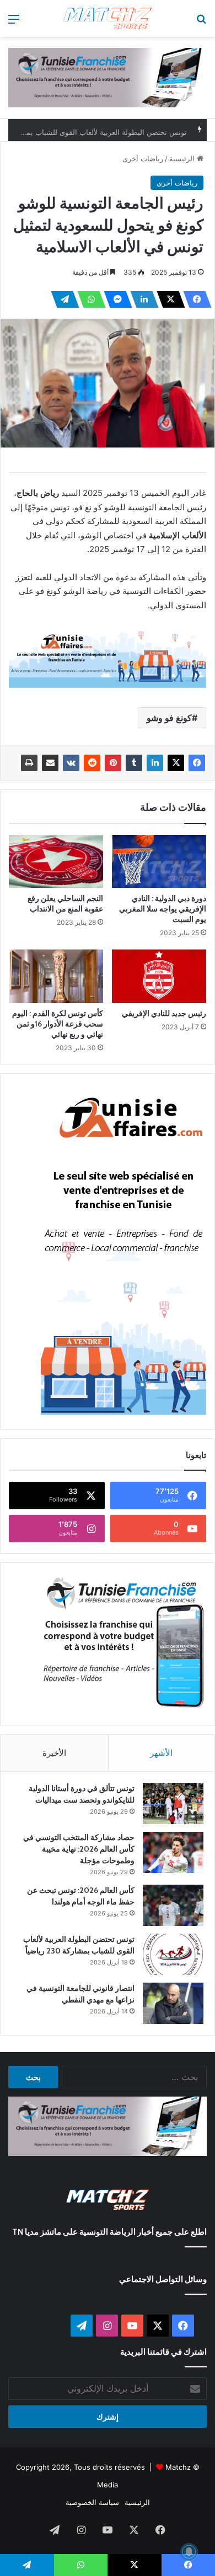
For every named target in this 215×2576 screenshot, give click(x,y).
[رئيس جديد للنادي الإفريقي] (159, 976)
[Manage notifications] (189, 2552)
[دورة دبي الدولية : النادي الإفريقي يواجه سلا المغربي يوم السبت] (159, 861)
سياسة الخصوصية (92, 2502)
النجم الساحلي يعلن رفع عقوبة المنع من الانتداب (65, 904)
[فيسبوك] (194, 299)
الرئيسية (183, 159)
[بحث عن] (201, 23)
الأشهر (161, 1753)
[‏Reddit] (92, 763)
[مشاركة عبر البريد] (50, 763)
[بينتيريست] (113, 763)
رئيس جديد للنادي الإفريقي (164, 1013)
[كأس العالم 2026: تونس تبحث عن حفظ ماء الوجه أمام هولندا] (173, 1905)
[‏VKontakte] (71, 763)
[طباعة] (29, 763)
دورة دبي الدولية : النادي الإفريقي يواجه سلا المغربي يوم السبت (163, 909)
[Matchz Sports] (108, 18)
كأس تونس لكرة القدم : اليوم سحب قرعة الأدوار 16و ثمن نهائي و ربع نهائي (58, 1024)
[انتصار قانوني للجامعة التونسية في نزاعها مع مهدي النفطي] (173, 2003)
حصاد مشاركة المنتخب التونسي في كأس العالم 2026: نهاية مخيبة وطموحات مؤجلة (79, 1849)
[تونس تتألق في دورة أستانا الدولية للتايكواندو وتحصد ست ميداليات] (173, 1803)
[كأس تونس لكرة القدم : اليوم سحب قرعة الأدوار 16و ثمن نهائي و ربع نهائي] (56, 976)
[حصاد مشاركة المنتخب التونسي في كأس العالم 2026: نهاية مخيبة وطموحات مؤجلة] (173, 1852)
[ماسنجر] (115, 299)
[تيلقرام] (62, 299)
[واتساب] (88, 299)
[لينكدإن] (141, 299)
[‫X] (168, 299)
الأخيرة (54, 1753)
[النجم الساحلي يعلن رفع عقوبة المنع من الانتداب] (56, 861)
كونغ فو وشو (169, 718)
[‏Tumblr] (134, 763)
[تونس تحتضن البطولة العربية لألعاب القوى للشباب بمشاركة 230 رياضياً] (173, 1954)
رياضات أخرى (143, 159)
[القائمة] (14, 23)
